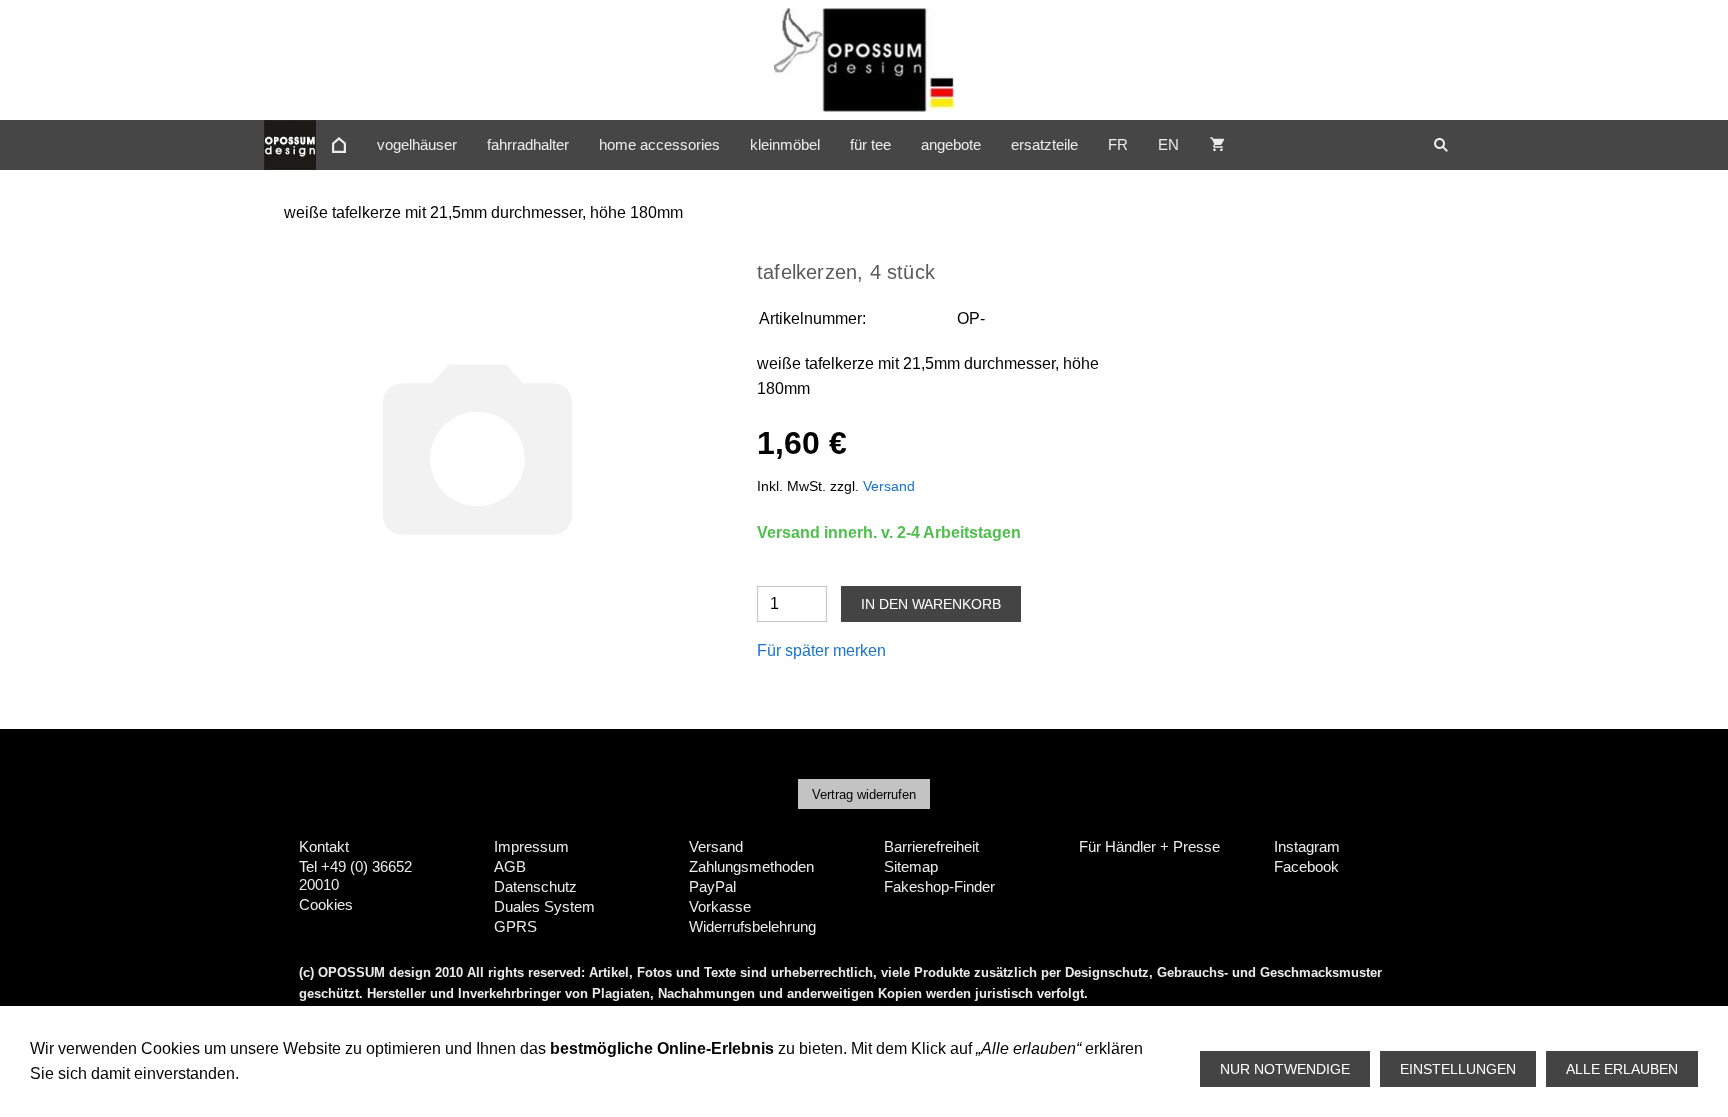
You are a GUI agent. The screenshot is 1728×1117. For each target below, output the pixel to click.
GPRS (515, 926)
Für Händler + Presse (1149, 846)
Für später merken (821, 650)
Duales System (544, 906)
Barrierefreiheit (931, 846)
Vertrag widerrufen (864, 794)
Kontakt (324, 846)
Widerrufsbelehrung (752, 926)
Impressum (531, 846)
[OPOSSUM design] (339, 145)
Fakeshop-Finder (939, 886)
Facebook (1306, 866)
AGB (510, 866)
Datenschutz (535, 886)
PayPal (712, 886)
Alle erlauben (1622, 1069)
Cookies (326, 904)
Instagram (1307, 846)
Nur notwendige (1285, 1069)
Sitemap (911, 866)
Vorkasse (720, 906)
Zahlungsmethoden (751, 866)
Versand (889, 486)
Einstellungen (1458, 1069)
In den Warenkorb (931, 604)
